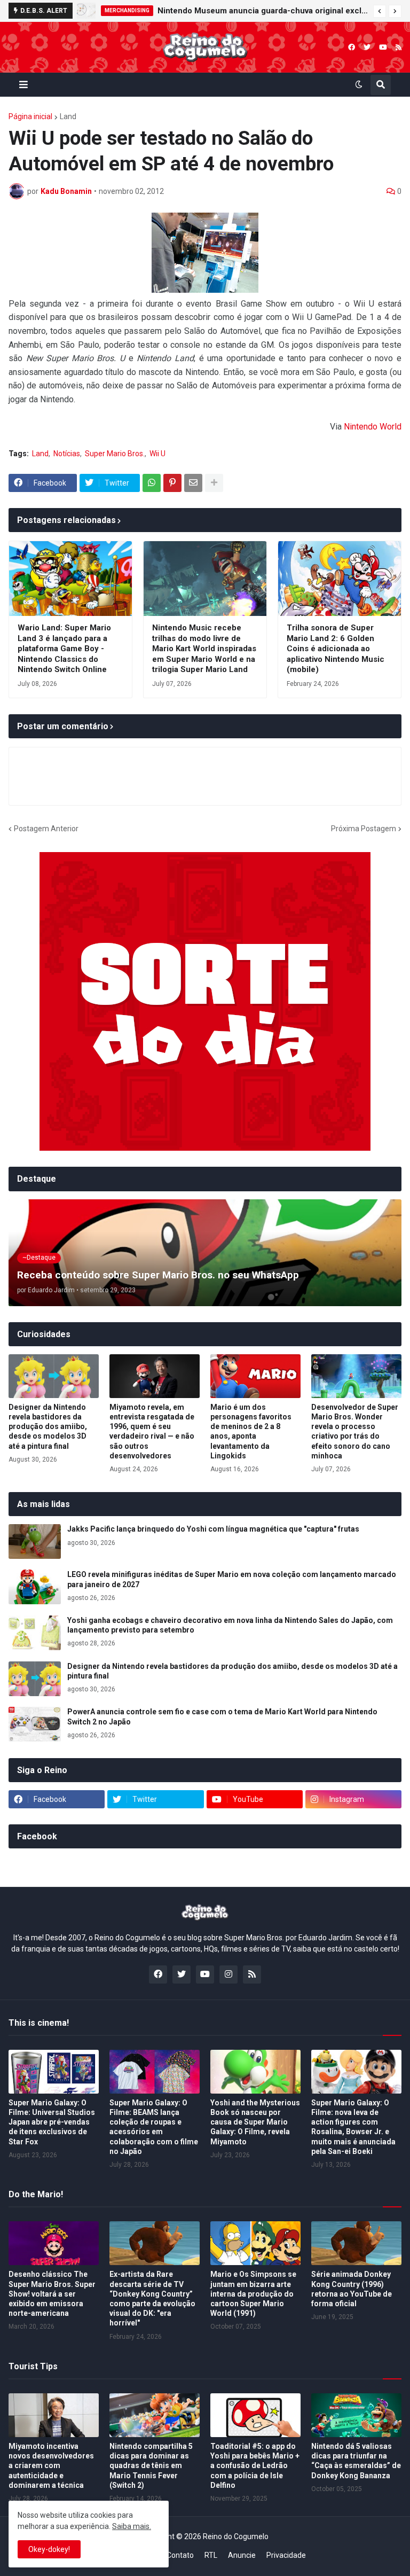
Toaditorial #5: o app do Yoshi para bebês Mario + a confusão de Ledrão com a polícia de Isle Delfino (255, 2466)
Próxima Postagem (364, 829)
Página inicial (30, 116)
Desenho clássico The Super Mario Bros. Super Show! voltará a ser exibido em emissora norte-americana (52, 2294)
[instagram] (228, 1974)
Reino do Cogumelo (236, 2536)
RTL (211, 2555)
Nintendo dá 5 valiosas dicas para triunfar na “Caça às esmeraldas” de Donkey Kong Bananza (356, 2461)
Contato (180, 2555)
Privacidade (286, 2555)
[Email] (193, 483)
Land (68, 116)
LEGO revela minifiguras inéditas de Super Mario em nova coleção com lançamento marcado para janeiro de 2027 (232, 1579)
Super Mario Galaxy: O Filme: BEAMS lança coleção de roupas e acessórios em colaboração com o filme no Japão (154, 2127)
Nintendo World (373, 427)
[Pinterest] (172, 483)
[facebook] (352, 47)
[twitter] (367, 47)
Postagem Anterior (46, 829)
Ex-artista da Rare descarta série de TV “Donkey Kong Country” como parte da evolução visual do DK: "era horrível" (152, 2298)
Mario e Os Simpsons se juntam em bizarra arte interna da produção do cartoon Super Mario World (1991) (253, 2294)
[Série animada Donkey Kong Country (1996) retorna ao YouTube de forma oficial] (356, 2243)
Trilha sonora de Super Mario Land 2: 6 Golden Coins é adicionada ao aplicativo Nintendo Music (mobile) (336, 649)
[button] (380, 11)
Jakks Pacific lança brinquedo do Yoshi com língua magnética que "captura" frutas (213, 1529)
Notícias (67, 454)
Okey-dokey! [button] (49, 2549)
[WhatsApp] (152, 483)
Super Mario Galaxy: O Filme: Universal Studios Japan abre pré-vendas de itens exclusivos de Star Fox (52, 2122)
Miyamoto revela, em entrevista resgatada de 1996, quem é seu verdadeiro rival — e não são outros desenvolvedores (152, 1431)
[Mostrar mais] (214, 483)
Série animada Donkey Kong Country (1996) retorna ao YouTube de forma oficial (352, 2289)
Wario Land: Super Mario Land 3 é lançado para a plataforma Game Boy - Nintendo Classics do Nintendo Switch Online (64, 649)
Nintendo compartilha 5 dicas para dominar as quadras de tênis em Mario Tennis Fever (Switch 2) (151, 2466)
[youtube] (383, 47)
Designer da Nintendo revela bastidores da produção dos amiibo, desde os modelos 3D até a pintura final (48, 1427)
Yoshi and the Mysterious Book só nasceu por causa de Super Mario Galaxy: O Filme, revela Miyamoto (255, 2122)
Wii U (157, 454)
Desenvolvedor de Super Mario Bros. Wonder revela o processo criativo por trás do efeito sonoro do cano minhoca (355, 1431)
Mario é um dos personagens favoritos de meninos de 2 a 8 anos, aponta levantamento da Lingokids (251, 1431)
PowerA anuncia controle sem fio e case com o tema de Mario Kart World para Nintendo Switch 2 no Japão (222, 1716)
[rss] (399, 47)
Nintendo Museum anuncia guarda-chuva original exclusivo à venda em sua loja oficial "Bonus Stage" (263, 11)
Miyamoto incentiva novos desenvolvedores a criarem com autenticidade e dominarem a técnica (51, 2466)
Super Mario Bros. (115, 454)
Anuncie (242, 2555)
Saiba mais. (132, 2526)
